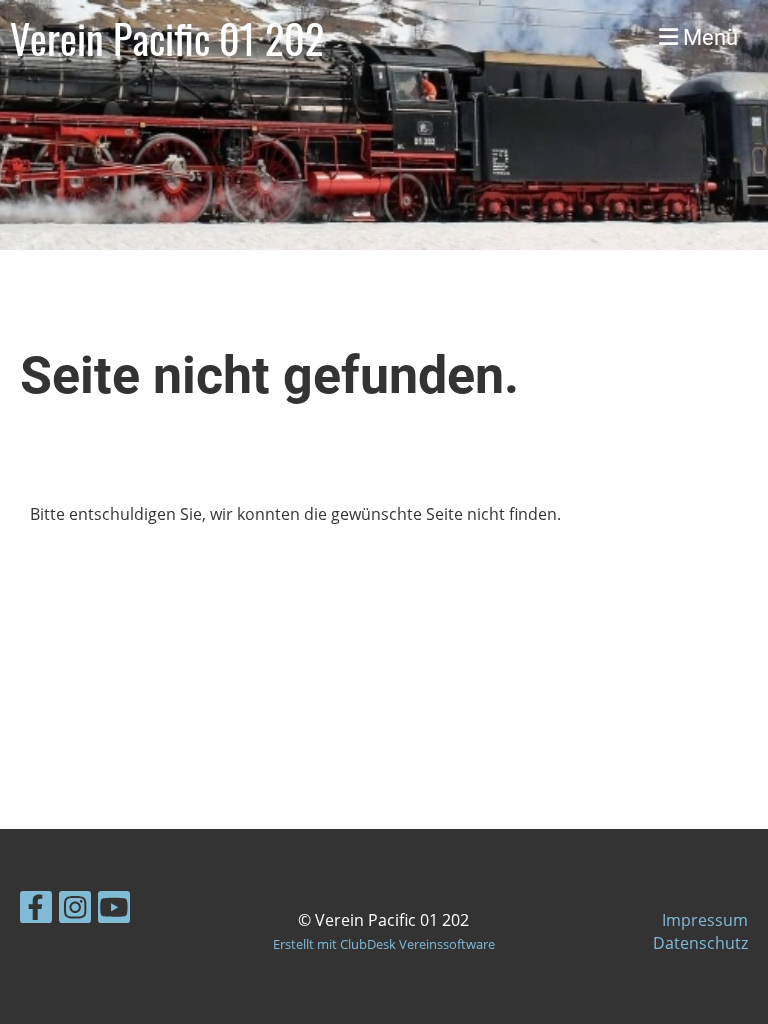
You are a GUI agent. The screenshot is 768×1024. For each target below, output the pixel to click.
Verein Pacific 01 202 (167, 38)
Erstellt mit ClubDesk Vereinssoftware (384, 944)
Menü (708, 37)
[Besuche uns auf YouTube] (114, 910)
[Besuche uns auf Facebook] (36, 910)
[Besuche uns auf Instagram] (75, 910)
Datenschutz (700, 943)
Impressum (705, 920)
